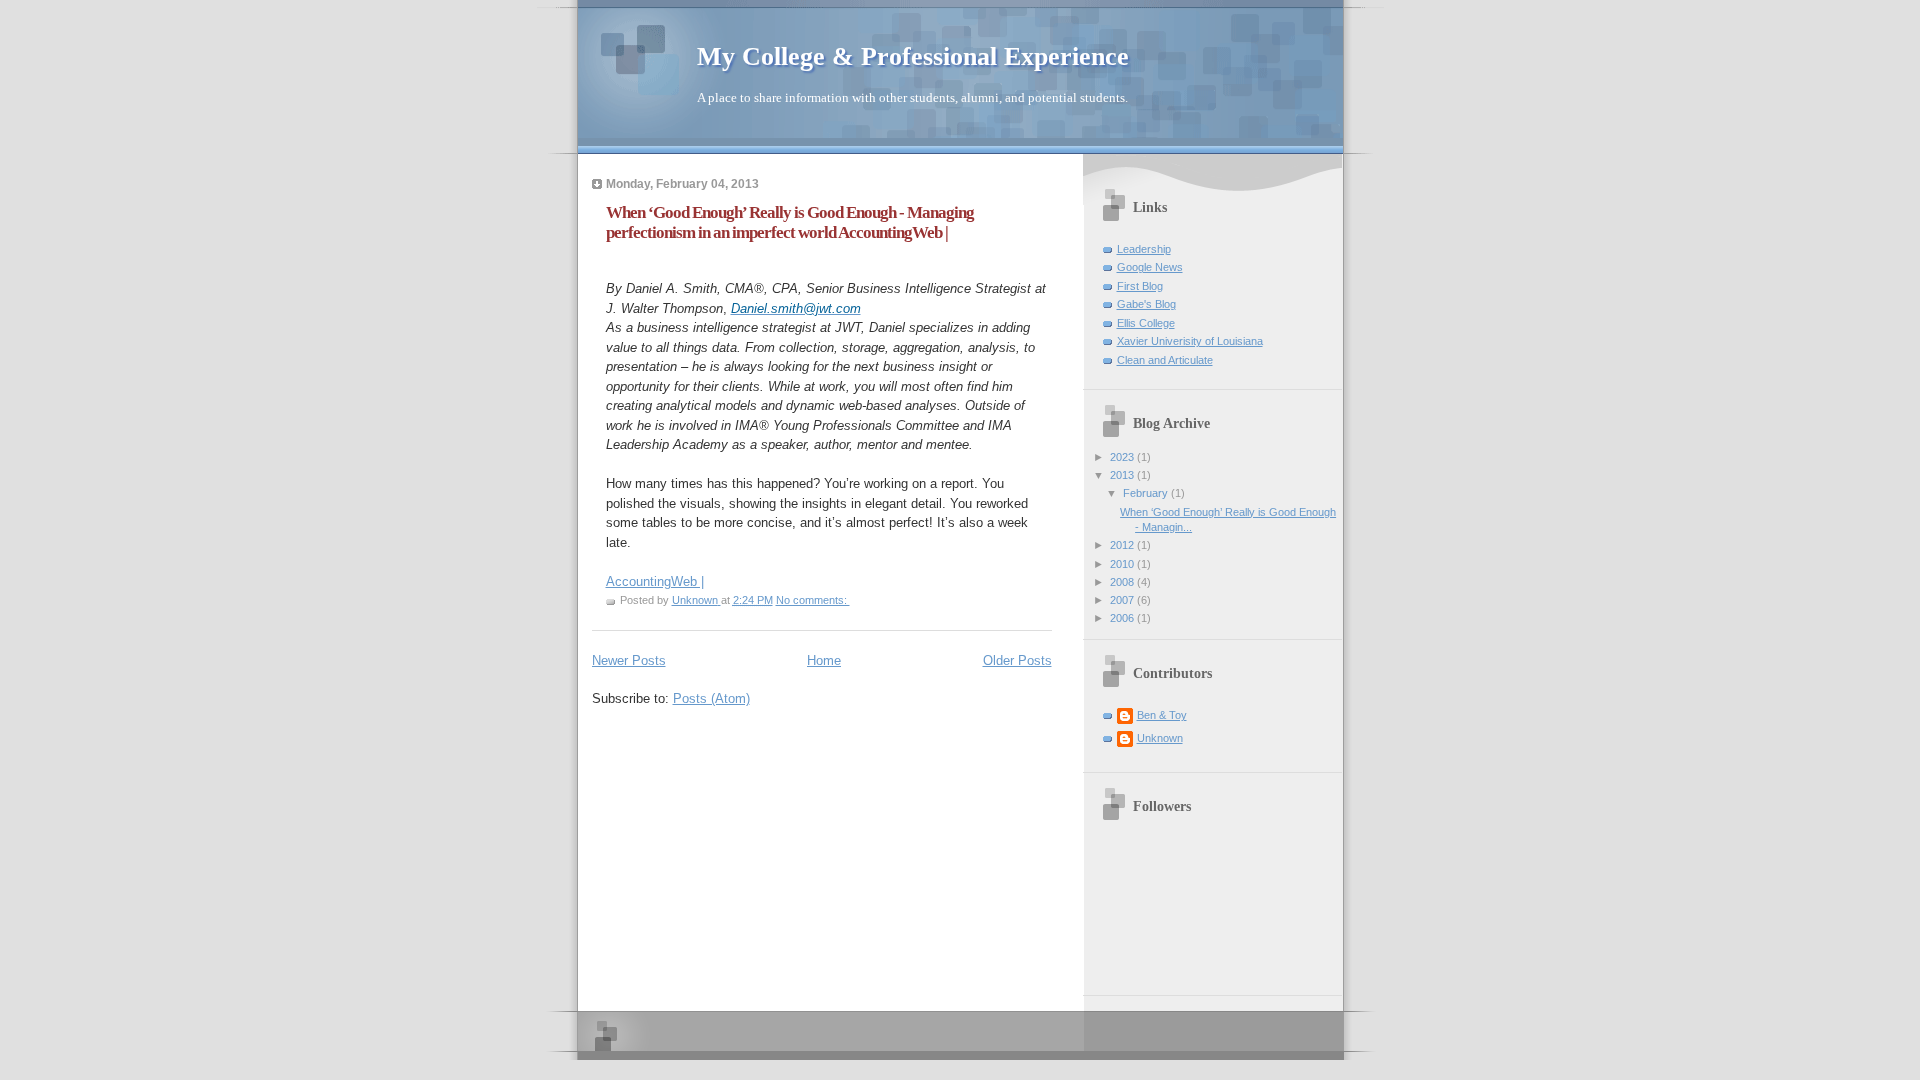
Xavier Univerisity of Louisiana (1190, 341)
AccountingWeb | (655, 581)
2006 (1123, 618)
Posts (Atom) (711, 698)
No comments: (813, 600)
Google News (1150, 267)
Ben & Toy (1162, 715)
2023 (1123, 457)
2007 (1123, 600)
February (1147, 493)
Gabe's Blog (1146, 304)
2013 (1123, 475)
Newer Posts (629, 660)
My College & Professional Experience (913, 56)
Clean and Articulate (1165, 360)
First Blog (1140, 286)
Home (824, 660)
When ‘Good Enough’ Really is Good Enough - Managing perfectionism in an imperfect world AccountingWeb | (790, 222)
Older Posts (1017, 660)
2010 (1123, 564)
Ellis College (1146, 323)
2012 (1123, 545)
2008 (1123, 582)
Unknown (1160, 738)
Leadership (1144, 249)
